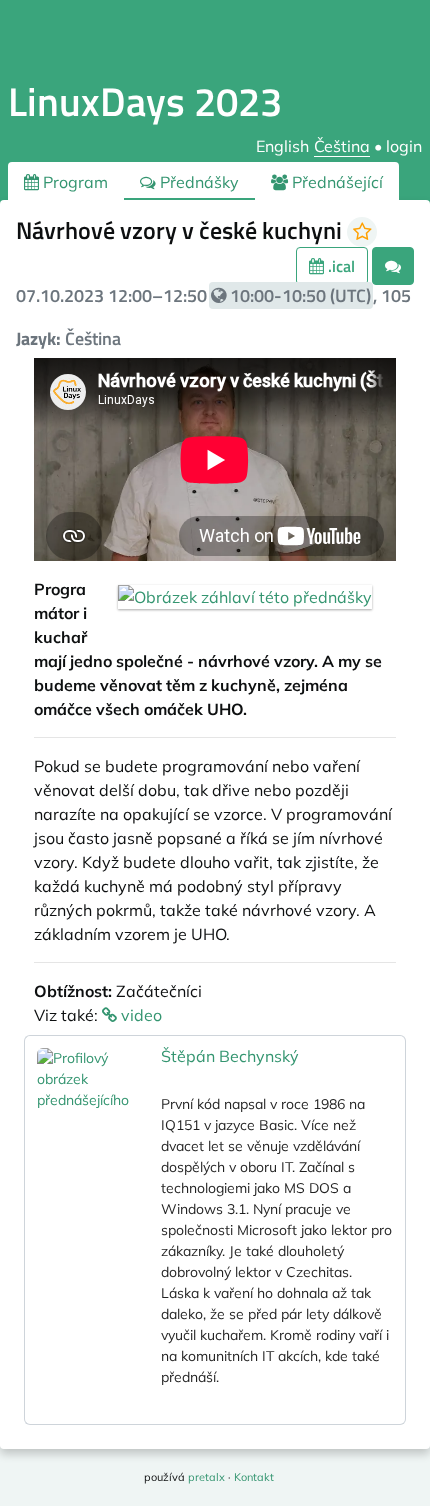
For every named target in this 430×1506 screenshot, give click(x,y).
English (282, 146)
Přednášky (197, 182)
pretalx (206, 1477)
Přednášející (335, 182)
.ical (339, 266)
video (139, 1015)
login (404, 146)
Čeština (342, 146)
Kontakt (254, 1477)
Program (73, 182)
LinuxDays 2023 (145, 101)
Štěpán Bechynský (230, 1056)
